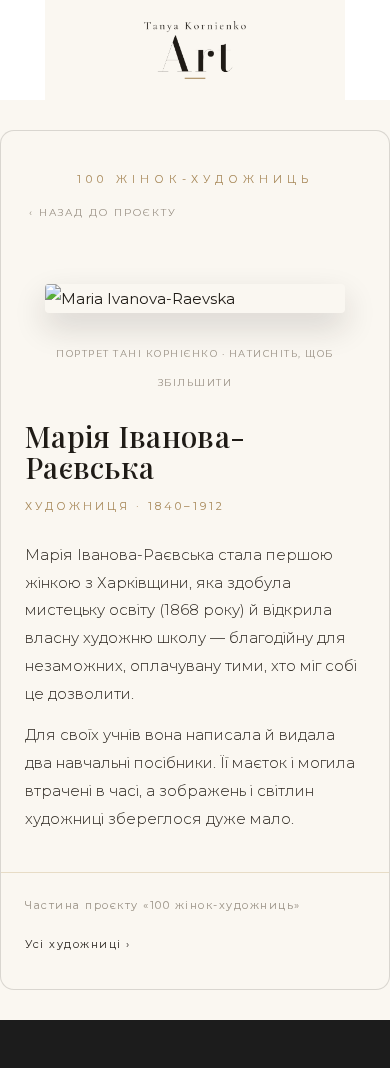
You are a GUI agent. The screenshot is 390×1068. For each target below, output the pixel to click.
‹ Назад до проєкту (103, 212)
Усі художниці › (78, 944)
